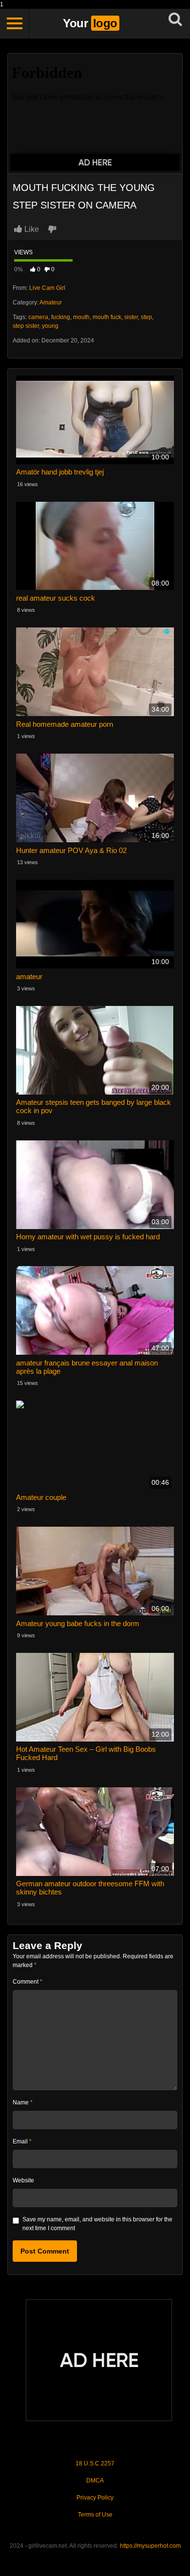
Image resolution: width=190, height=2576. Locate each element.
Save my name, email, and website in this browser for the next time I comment (97, 2224)
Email (22, 2141)
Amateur (51, 303)
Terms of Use (95, 2515)
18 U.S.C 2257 (95, 2463)
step (146, 317)
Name (23, 2102)
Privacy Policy (95, 2498)
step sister (26, 326)
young (50, 326)
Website (23, 2180)
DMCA (95, 2481)
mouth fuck (107, 317)
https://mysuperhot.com (150, 2546)
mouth (81, 317)
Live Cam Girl (47, 288)
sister (131, 317)
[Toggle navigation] (15, 23)
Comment (28, 1982)
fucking (61, 317)
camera (38, 317)
